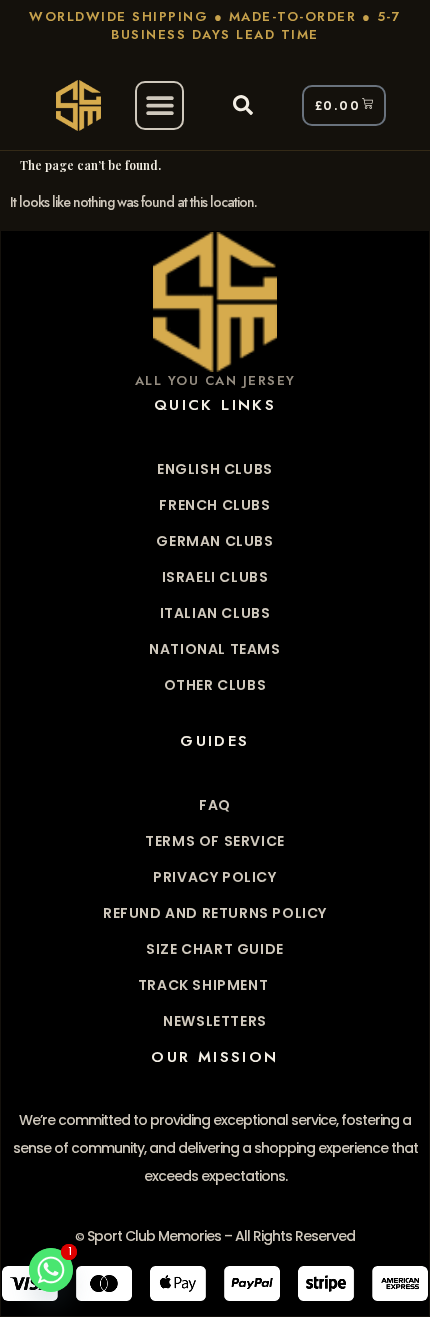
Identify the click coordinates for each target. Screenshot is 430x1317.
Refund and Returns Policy (215, 913)
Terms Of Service (215, 841)
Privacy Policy (214, 877)
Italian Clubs (215, 613)
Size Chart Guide (215, 949)
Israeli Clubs (215, 577)
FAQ (215, 805)
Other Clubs (215, 685)
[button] (159, 105)
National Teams (214, 649)
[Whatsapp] (51, 1270)
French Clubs (214, 505)
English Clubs (215, 469)
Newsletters (215, 1021)
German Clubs (214, 541)
